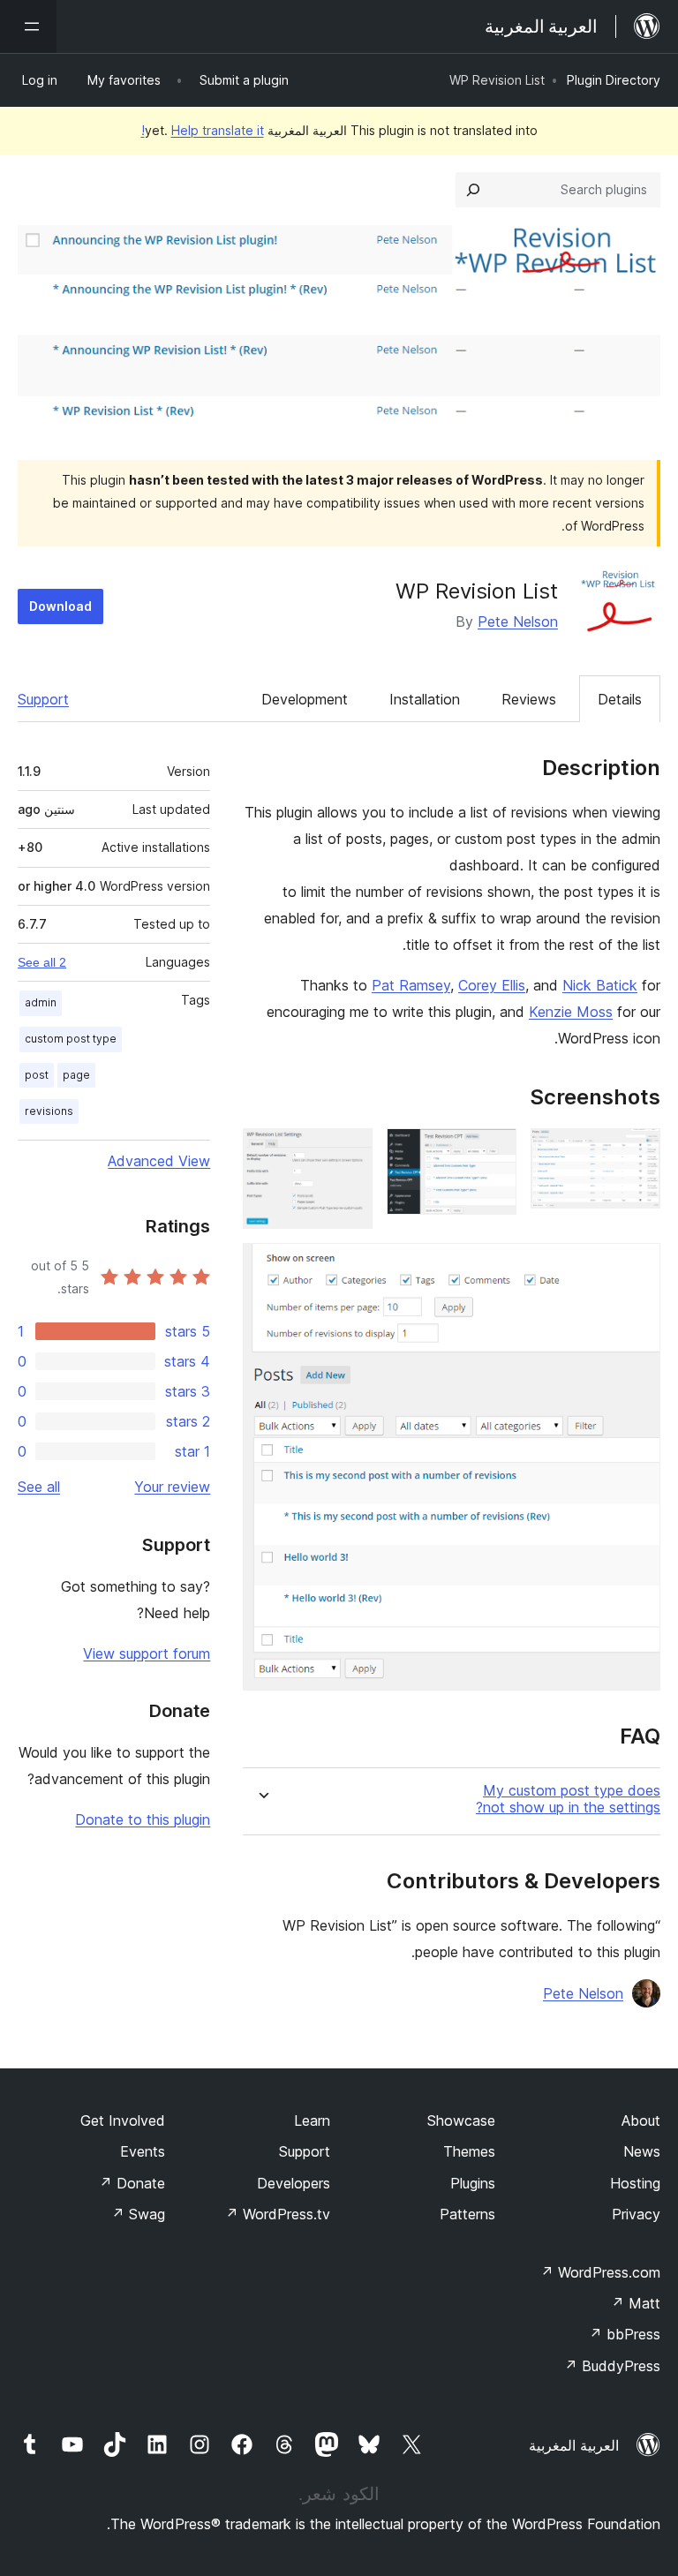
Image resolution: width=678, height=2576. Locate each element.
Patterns (467, 2214)
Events (143, 2151)
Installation (425, 699)
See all (39, 1487)
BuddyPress (612, 2366)
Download (60, 606)
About (641, 2120)
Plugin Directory (614, 80)
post (37, 1075)
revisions (49, 1111)
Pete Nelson (518, 621)
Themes (469, 2151)
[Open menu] (28, 26)
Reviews (529, 699)
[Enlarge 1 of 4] (637, 1152)
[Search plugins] (473, 190)
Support (43, 699)
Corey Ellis (492, 985)
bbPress (625, 2334)
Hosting (635, 2183)
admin (41, 1002)
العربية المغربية (574, 2445)
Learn (312, 2120)
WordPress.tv (278, 2214)
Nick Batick (600, 985)
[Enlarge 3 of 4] (349, 1152)
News (642, 2151)
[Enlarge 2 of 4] (493, 1152)
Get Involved (123, 2120)
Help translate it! (203, 130)
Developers (294, 2183)
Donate (132, 2183)
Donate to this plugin (143, 1819)
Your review (172, 1487)
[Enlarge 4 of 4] (637, 1267)
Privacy (636, 2214)
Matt (636, 2303)
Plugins (473, 2183)
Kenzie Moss (571, 1012)
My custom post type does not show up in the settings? (568, 1799)
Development (305, 699)
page (76, 1075)
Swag (138, 2214)
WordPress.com (600, 2272)
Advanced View (159, 1161)
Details (620, 699)
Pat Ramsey (411, 985)
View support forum (147, 1653)
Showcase (461, 2120)
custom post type (71, 1039)
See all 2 (42, 962)
